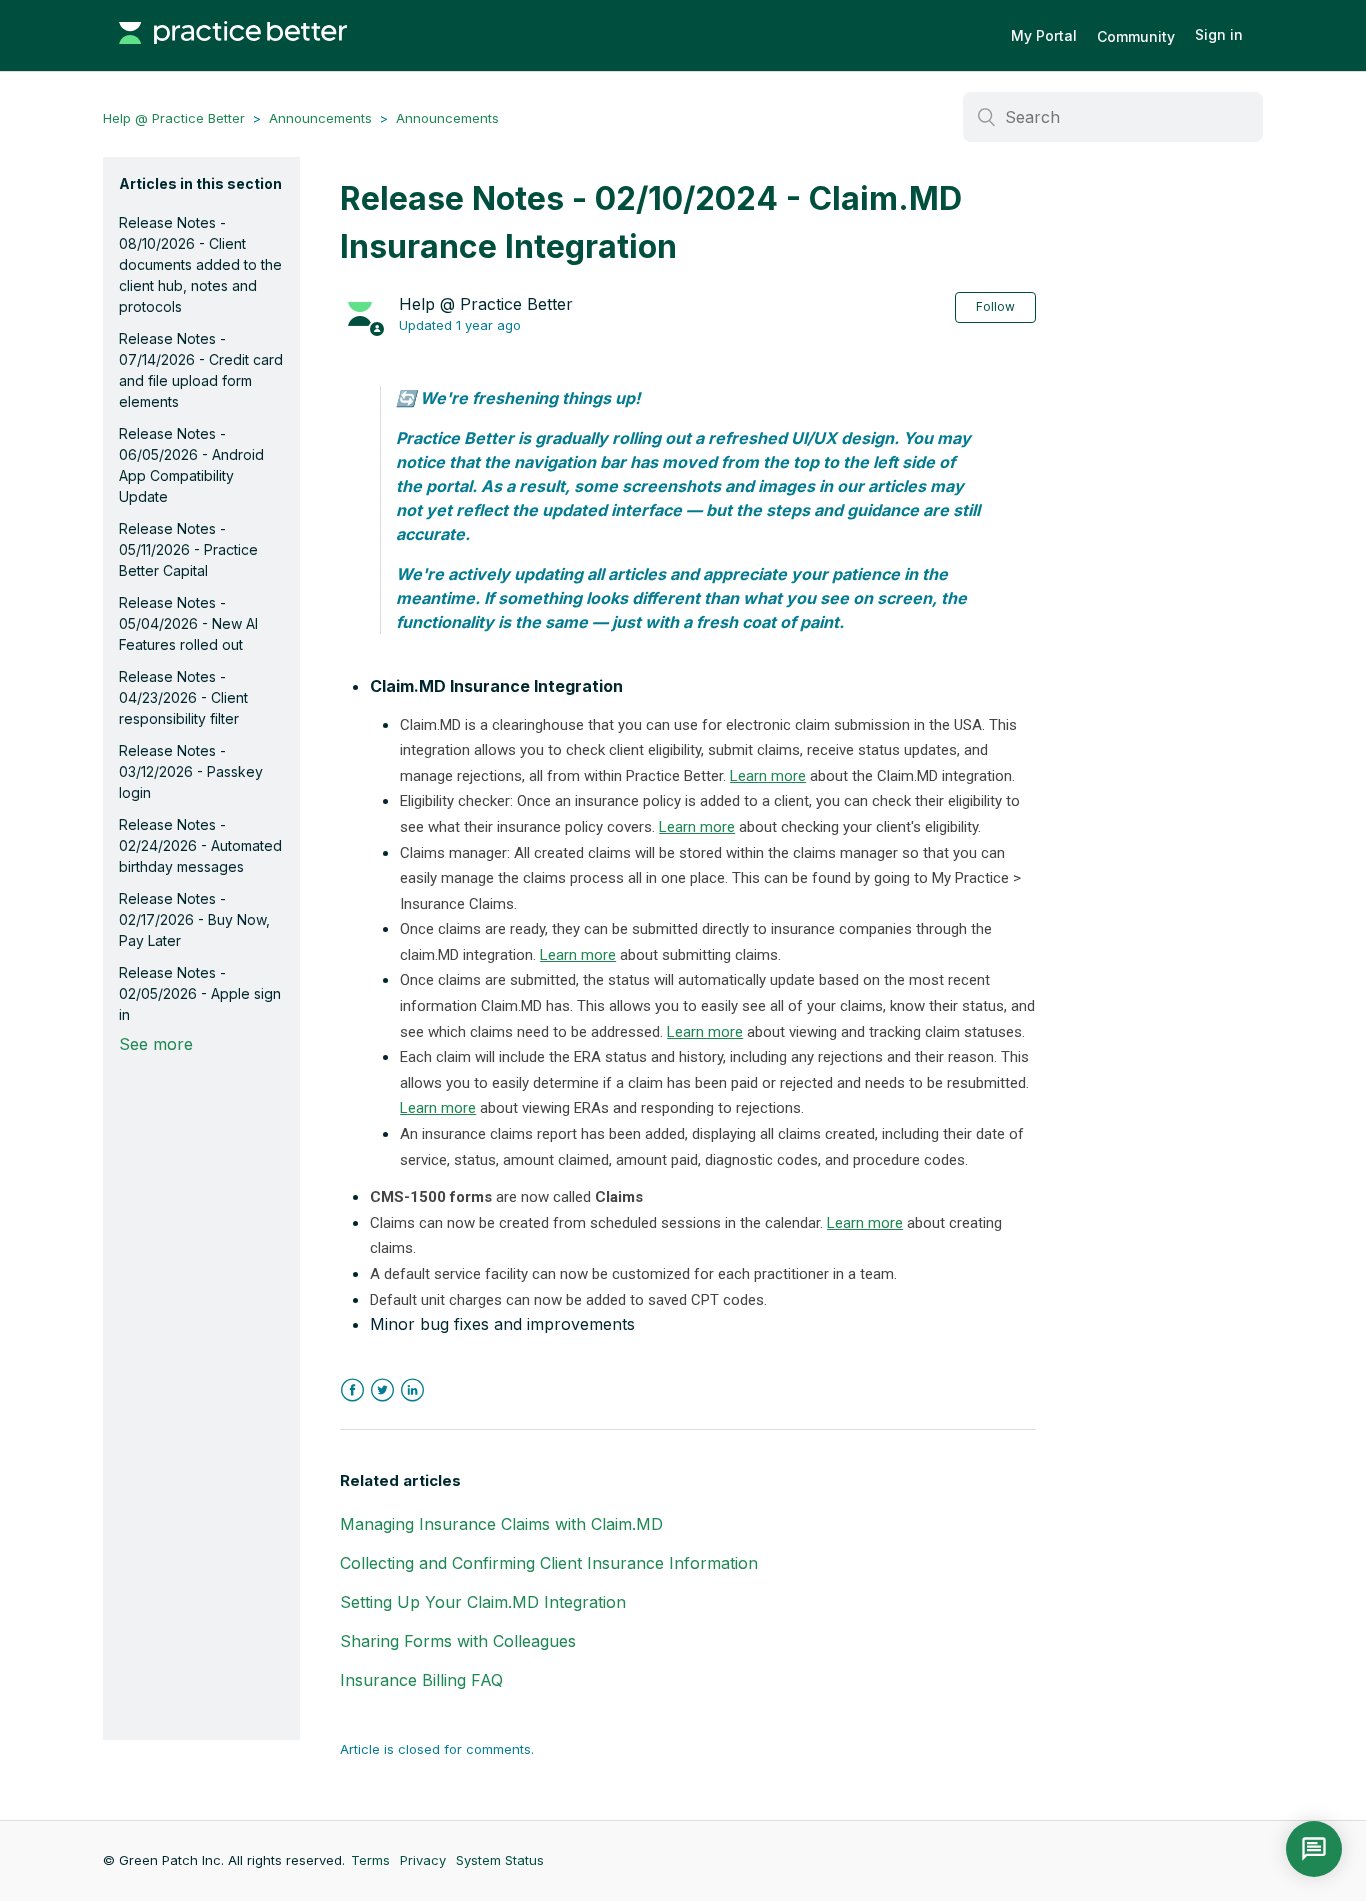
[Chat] (1314, 1849)
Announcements (320, 118)
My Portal (1044, 35)
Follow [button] (995, 306)
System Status (500, 1860)
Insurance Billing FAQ (421, 1680)
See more (156, 1044)
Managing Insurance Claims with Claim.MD (501, 1524)
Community (1136, 36)
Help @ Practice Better (174, 118)
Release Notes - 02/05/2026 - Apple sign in (200, 993)
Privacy (423, 1860)
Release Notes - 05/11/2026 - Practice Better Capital (188, 549)
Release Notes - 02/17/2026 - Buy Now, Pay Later (194, 919)
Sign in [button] (1219, 34)
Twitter (382, 1390)
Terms (370, 1860)
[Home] (233, 54)
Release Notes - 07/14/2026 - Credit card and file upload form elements (201, 370)
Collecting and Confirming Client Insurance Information (549, 1563)
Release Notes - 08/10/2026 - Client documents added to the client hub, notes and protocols (200, 264)
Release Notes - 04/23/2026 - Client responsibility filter (183, 697)
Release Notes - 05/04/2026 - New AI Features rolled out (188, 623)
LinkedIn (412, 1390)
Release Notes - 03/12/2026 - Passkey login (191, 771)
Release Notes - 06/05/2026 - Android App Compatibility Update (191, 465)
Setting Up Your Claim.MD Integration (483, 1602)
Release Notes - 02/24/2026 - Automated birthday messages (200, 845)
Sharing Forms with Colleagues (458, 1641)
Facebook (352, 1390)
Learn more (768, 776)
